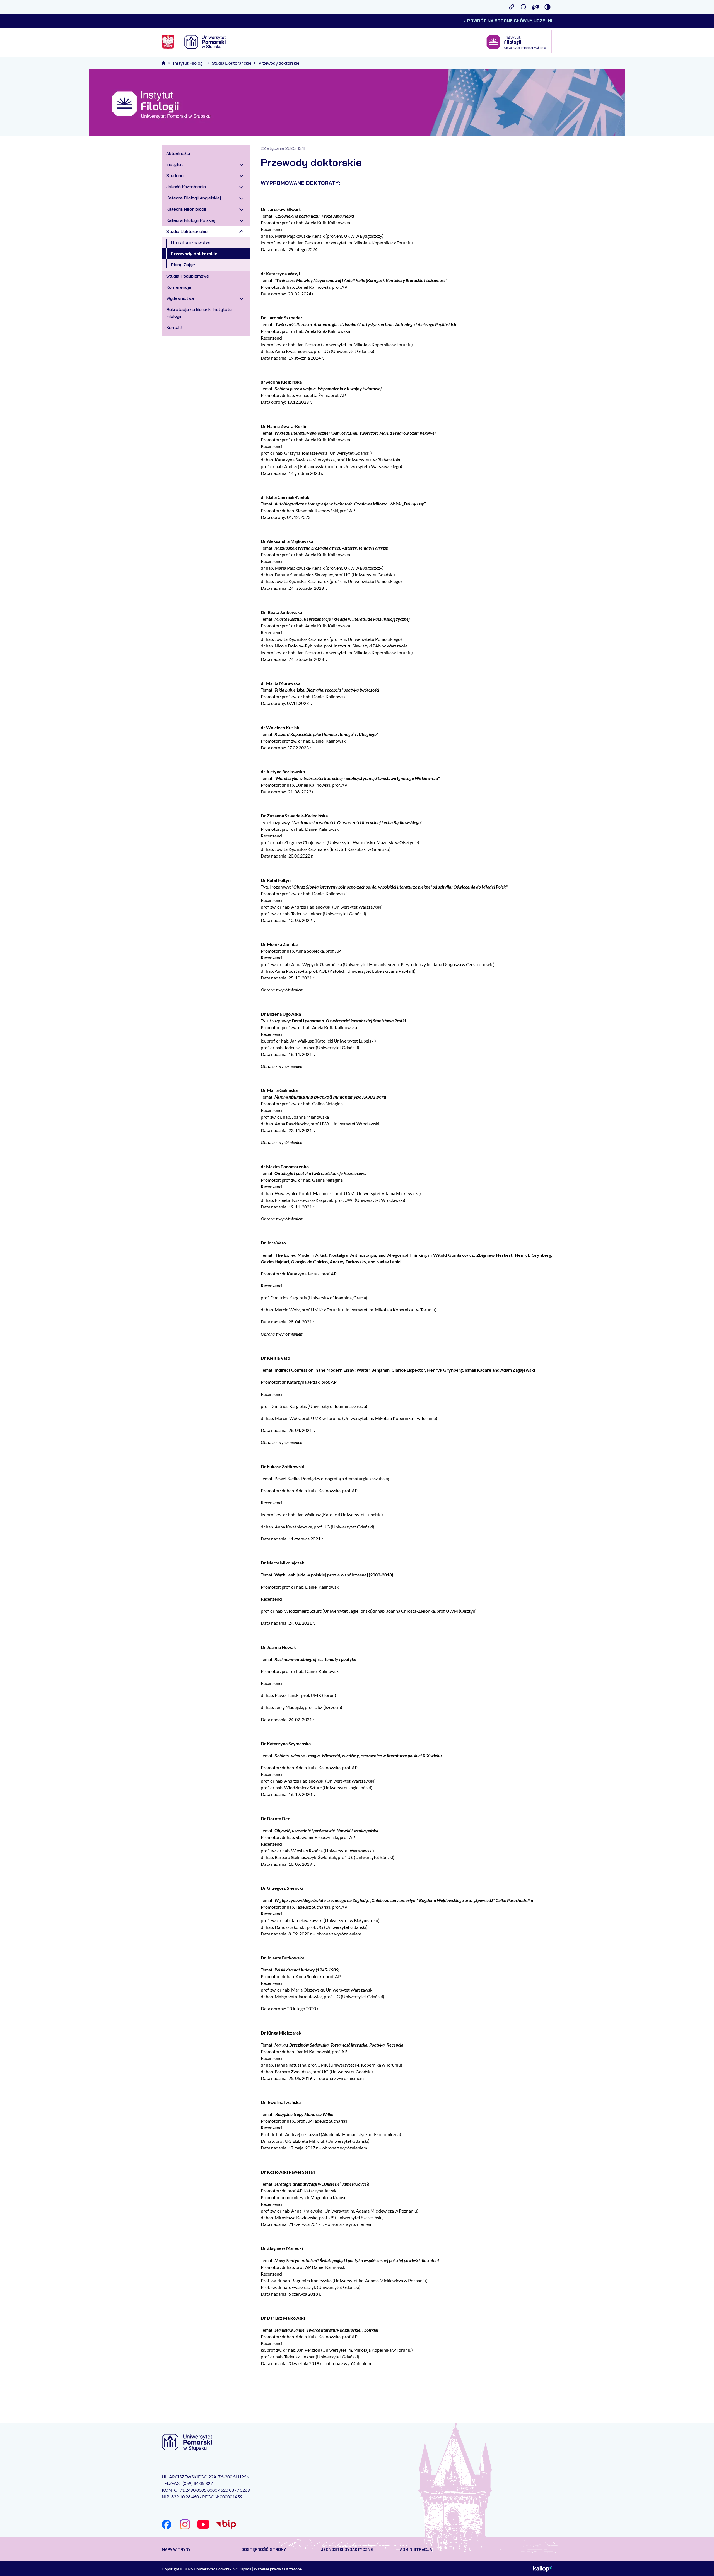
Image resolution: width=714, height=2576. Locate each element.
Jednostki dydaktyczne (347, 2549)
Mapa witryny (176, 2549)
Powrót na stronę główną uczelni (510, 21)
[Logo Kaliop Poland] (543, 2569)
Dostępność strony (264, 2549)
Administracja (416, 2549)
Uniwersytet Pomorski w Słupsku (222, 2569)
